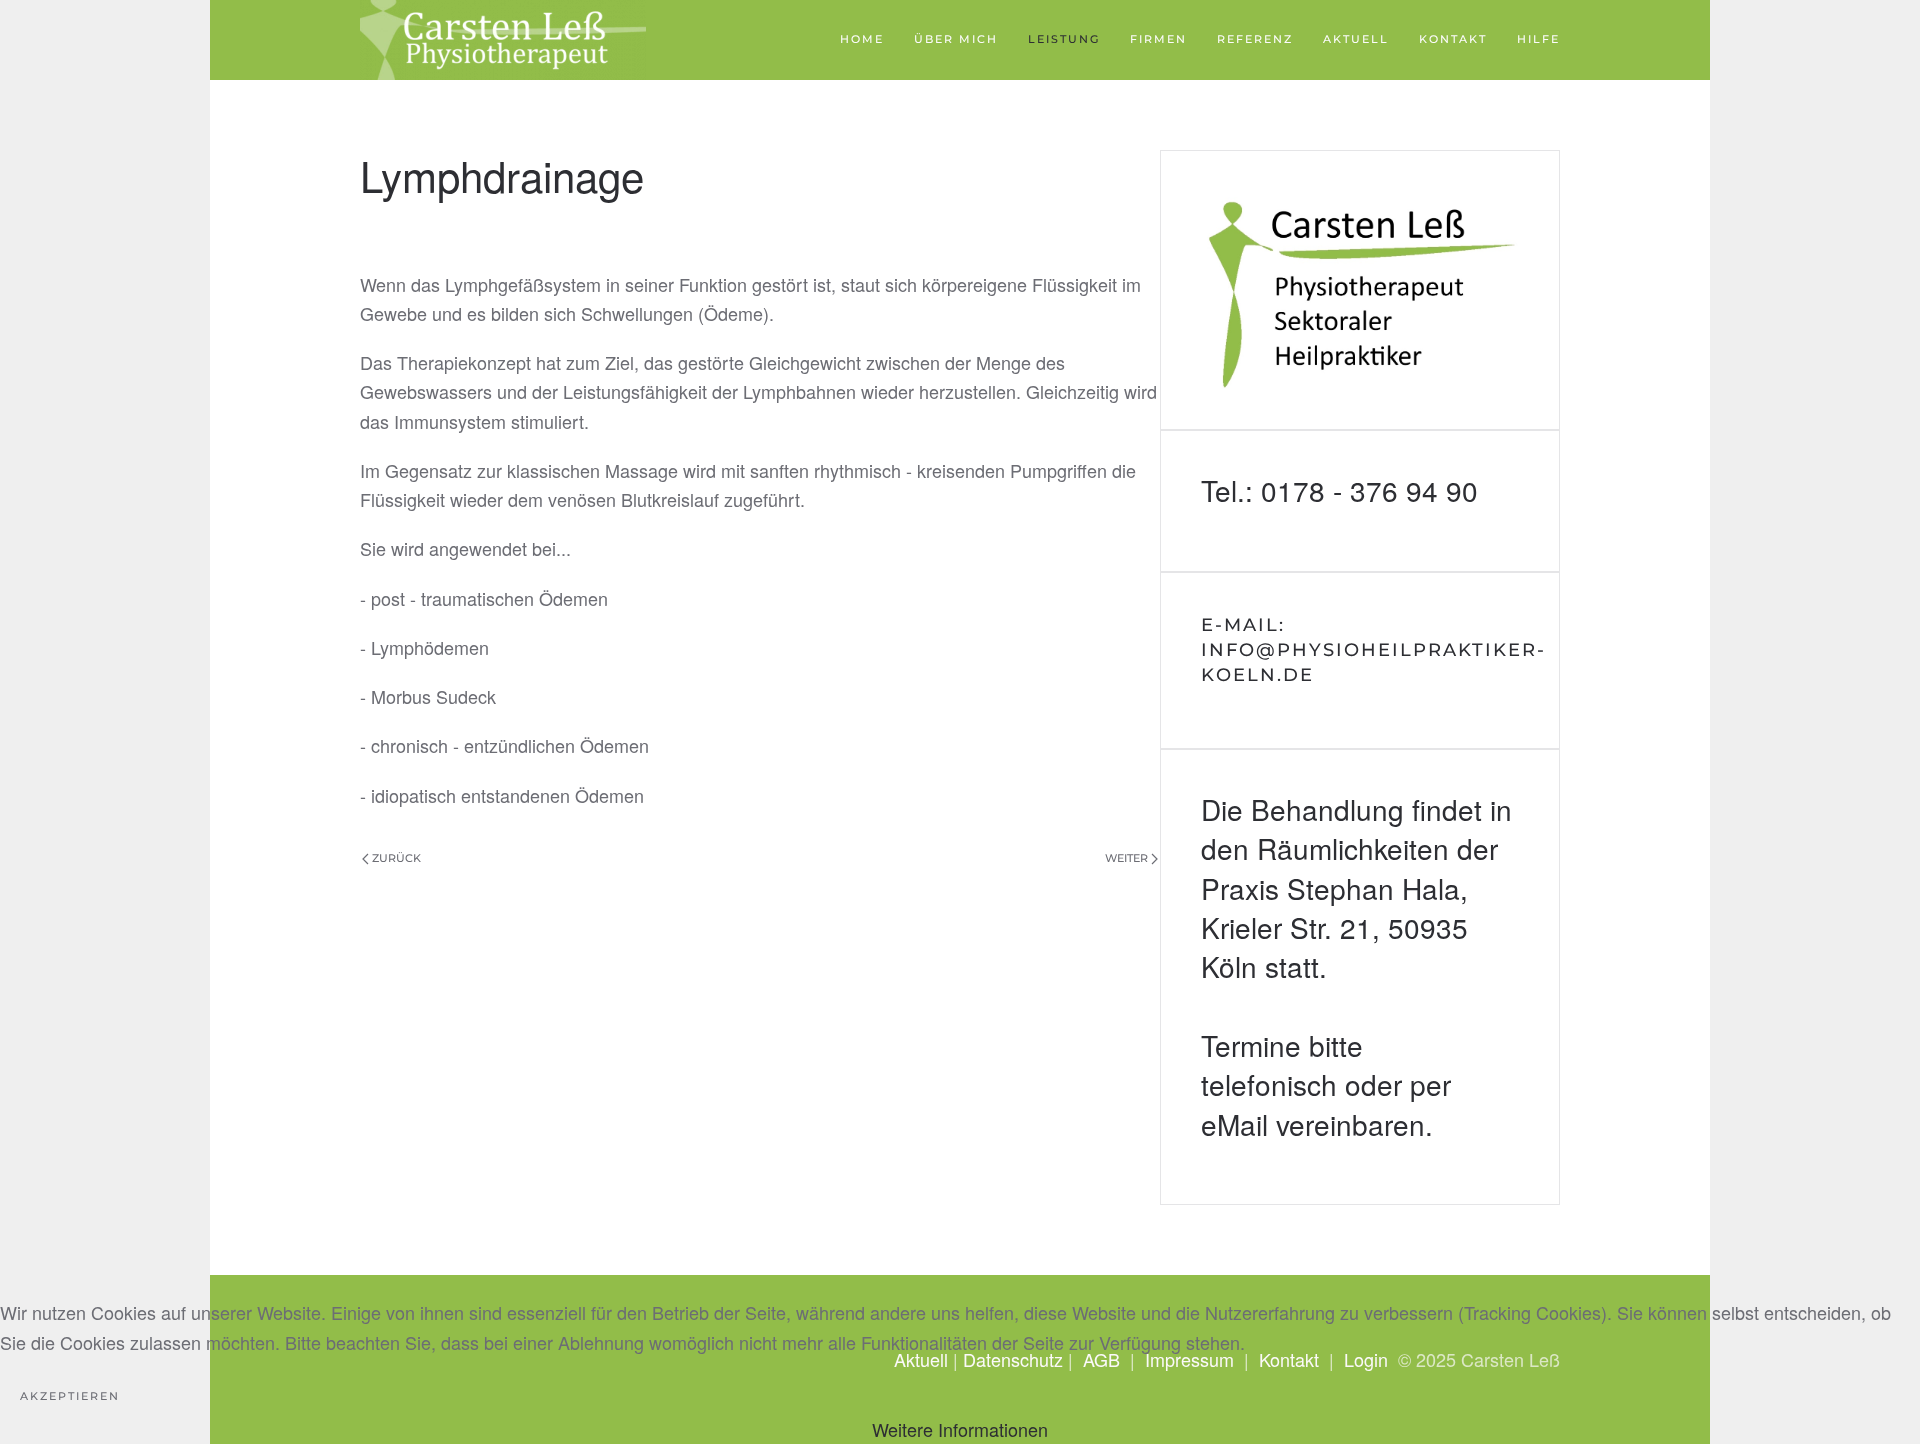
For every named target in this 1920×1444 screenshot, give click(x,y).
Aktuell (1356, 39)
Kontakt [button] (1453, 39)
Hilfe (1538, 39)
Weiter (1126, 858)
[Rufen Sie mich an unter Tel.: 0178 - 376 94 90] (1360, 500)
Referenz (1255, 39)
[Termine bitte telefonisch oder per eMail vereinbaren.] (1360, 977)
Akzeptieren (70, 1396)
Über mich (956, 39)
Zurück (396, 858)
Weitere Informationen (960, 1429)
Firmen (1158, 39)
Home (862, 39)
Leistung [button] (1064, 39)
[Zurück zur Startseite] (503, 40)
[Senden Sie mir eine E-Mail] (1360, 661)
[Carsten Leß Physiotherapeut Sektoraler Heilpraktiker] (1360, 290)
